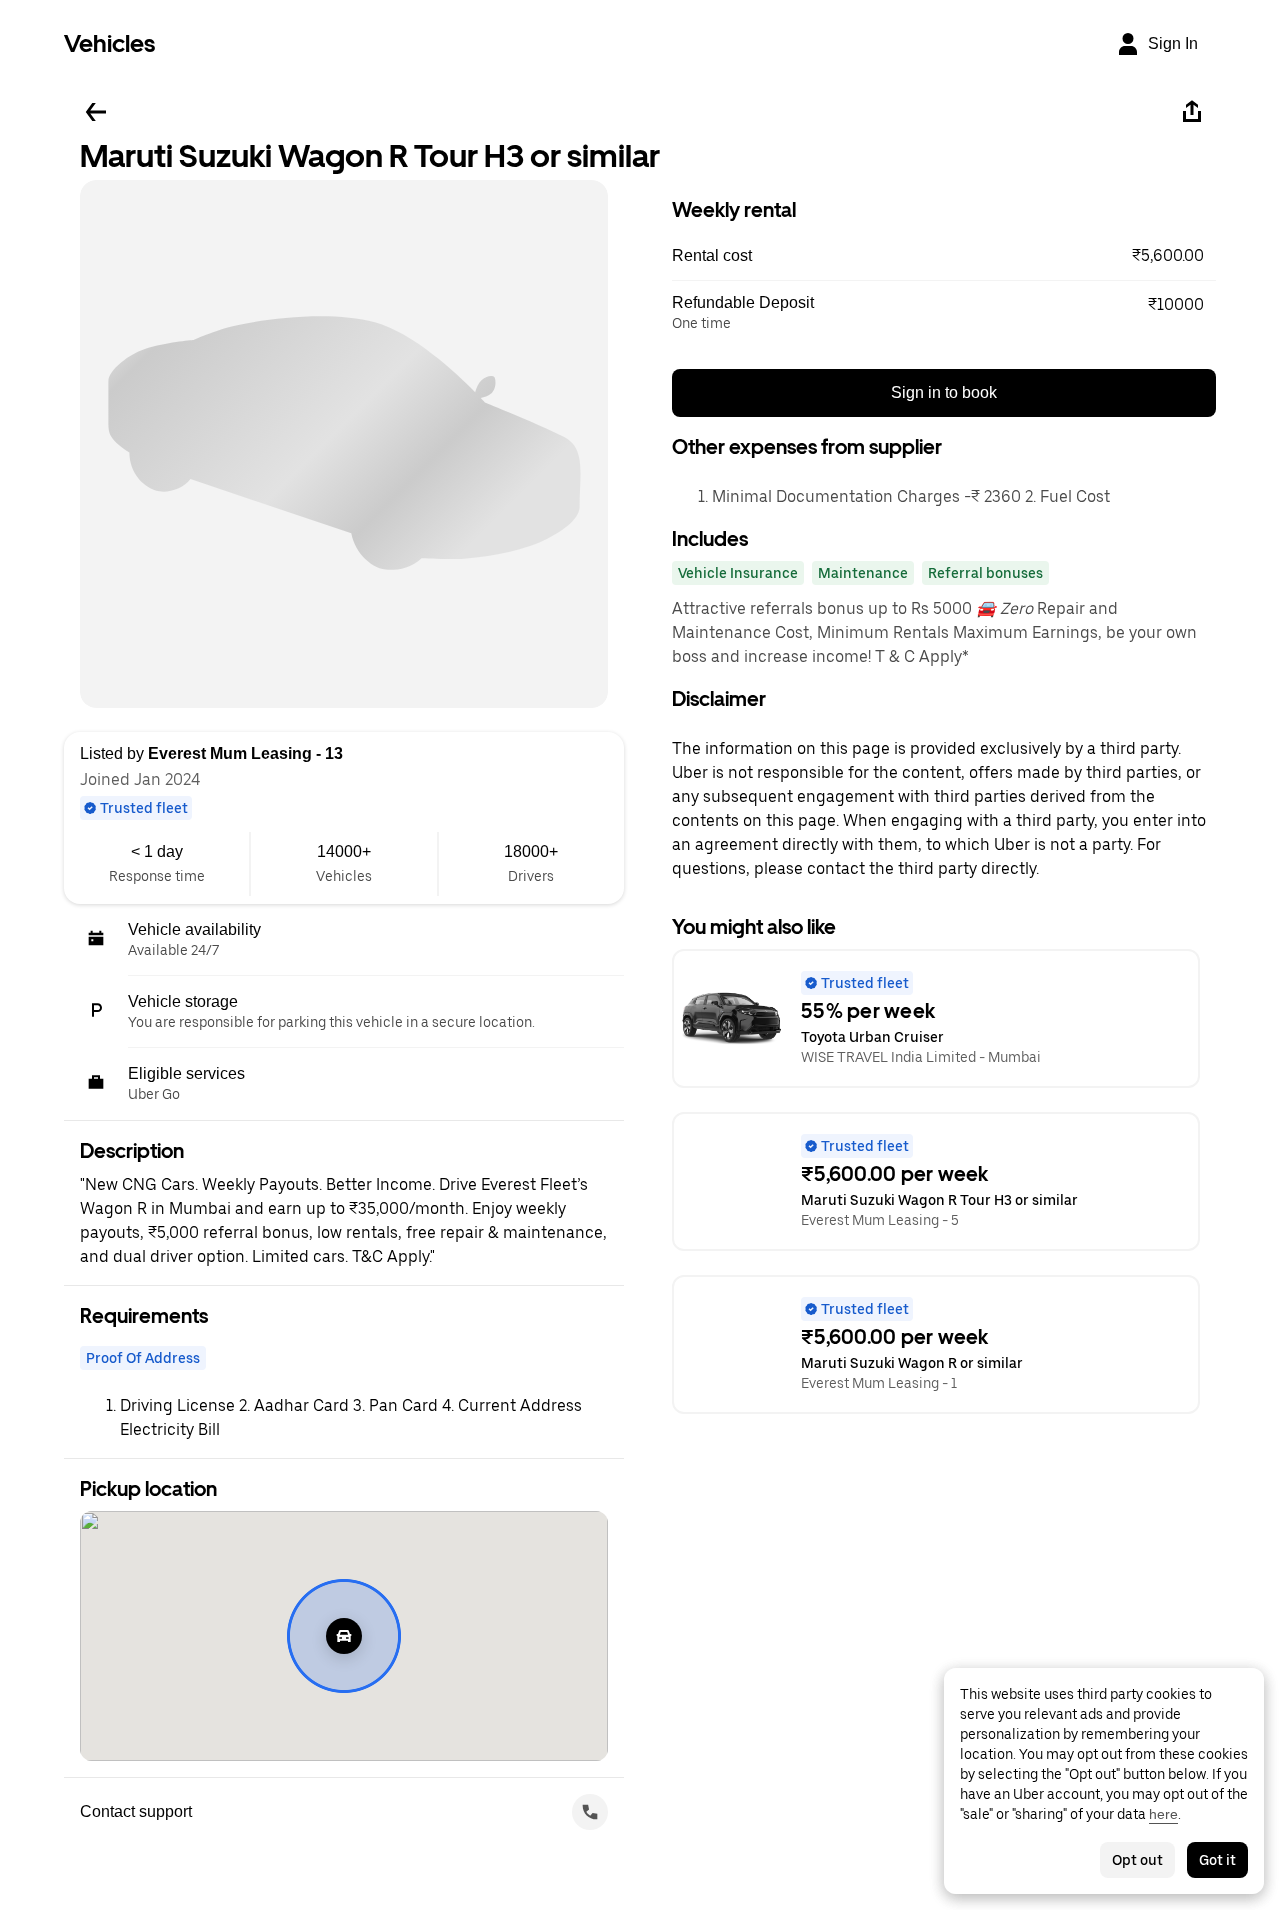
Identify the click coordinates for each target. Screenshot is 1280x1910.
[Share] (1192, 112)
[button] (944, 256)
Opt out (1137, 1860)
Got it (1217, 1860)
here (1163, 1814)
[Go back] (96, 112)
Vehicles (109, 43)
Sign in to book (944, 392)
